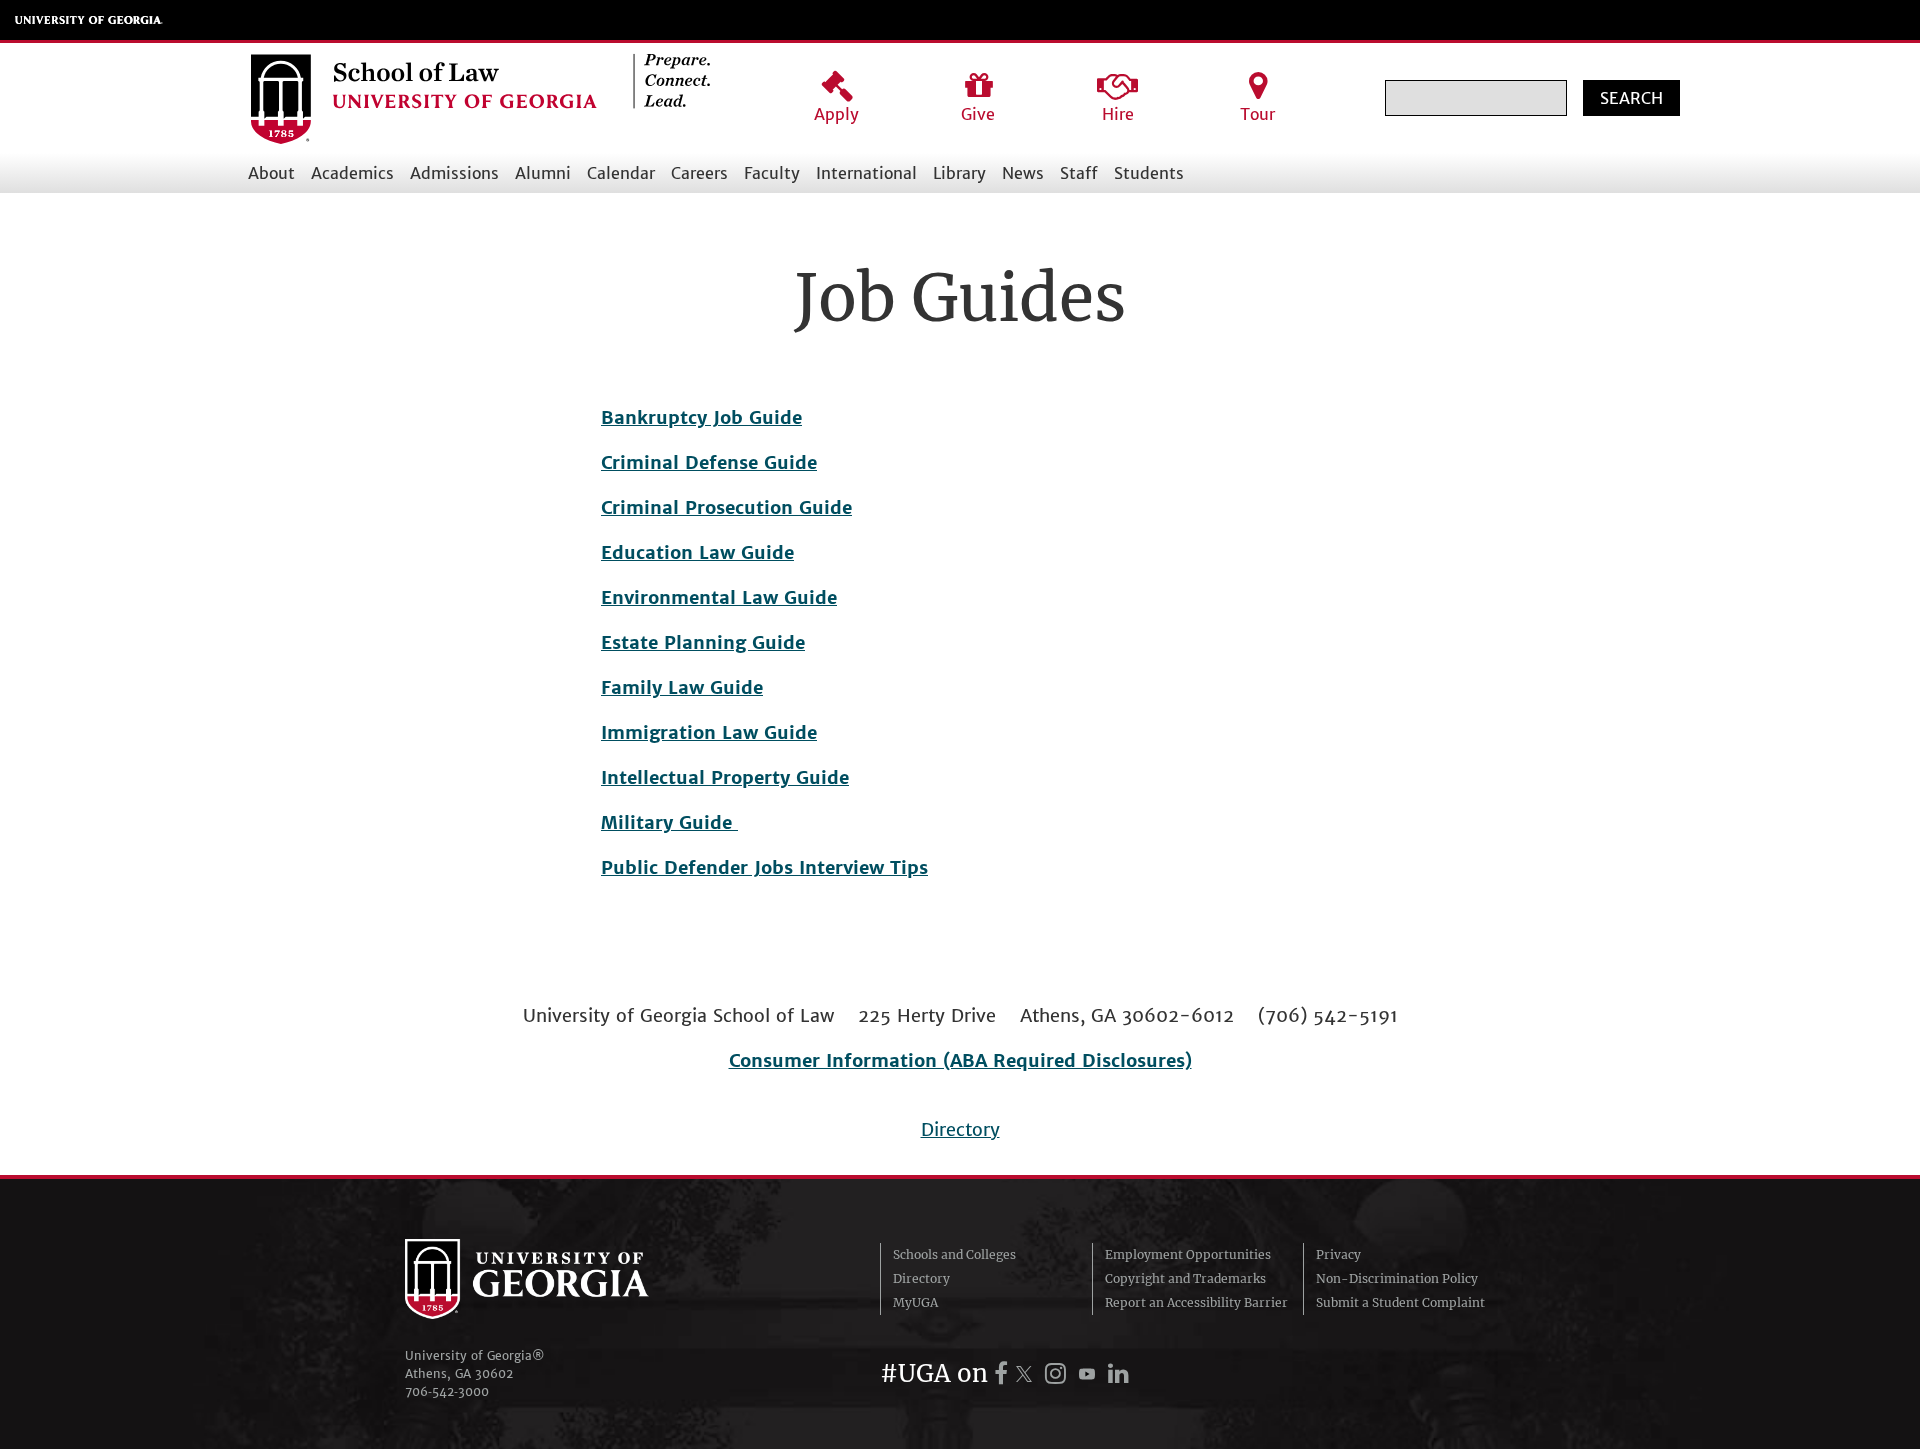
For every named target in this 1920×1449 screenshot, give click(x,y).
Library (959, 173)
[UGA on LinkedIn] (1118, 1373)
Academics (352, 173)
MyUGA (915, 1302)
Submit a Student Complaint (1400, 1302)
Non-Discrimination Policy (1397, 1278)
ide (780, 552)
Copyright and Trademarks (1185, 1278)
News (1023, 173)
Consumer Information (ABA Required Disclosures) (960, 1060)
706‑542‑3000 (447, 1391)
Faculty (772, 173)
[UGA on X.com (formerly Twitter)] (1027, 1373)
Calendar (621, 173)
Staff (1079, 173)
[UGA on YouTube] (1090, 1373)
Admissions (454, 173)
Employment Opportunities (1188, 1254)
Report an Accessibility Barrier (1196, 1302)
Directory (960, 1129)
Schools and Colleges (954, 1254)
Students (1149, 173)
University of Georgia (89, 20)
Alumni (543, 173)
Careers (699, 173)
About (271, 173)
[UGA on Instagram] (1058, 1373)
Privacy (1338, 1254)
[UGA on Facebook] (1004, 1373)
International (866, 173)
